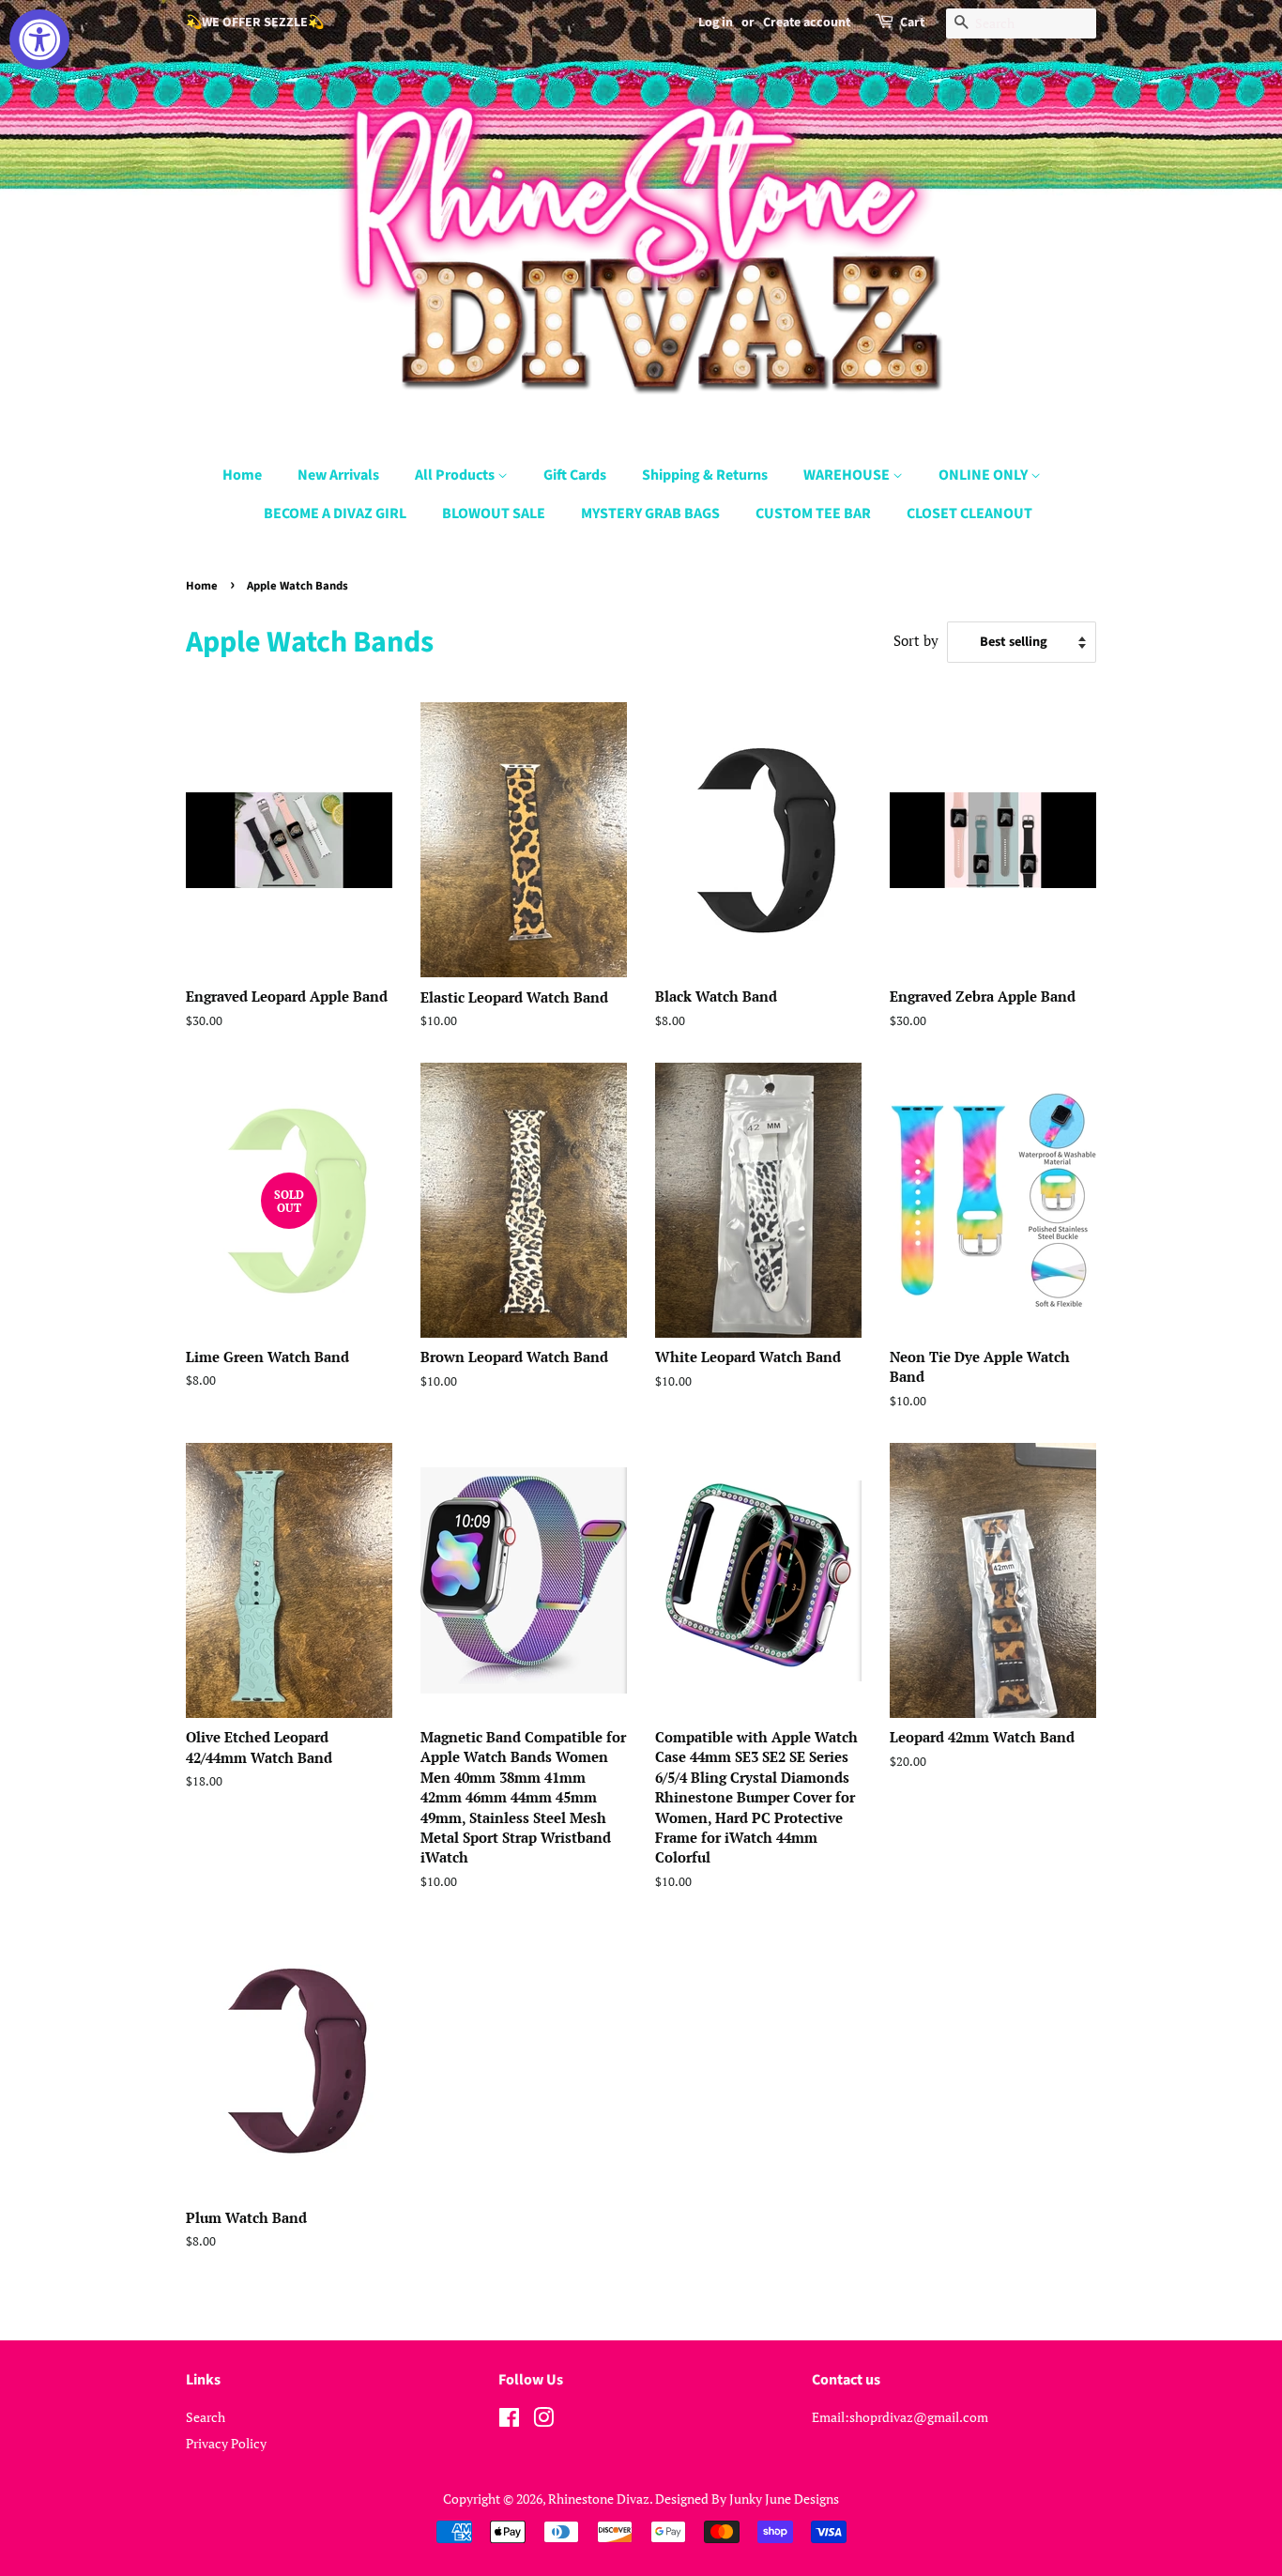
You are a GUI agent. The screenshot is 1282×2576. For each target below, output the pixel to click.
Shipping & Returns (705, 475)
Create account (807, 23)
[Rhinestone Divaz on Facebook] (509, 2421)
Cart (912, 23)
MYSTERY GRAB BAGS (650, 514)
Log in (716, 23)
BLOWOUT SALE (494, 514)
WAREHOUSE (848, 475)
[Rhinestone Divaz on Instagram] (543, 2421)
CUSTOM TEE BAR (813, 514)
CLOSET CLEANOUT (969, 514)
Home (242, 475)
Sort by (916, 640)
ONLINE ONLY (984, 475)
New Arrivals (338, 475)
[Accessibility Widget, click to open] (39, 39)
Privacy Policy (226, 2443)
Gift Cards (575, 475)
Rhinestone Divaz (599, 2499)
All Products (456, 475)
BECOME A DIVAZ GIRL (335, 514)
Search (206, 2417)
